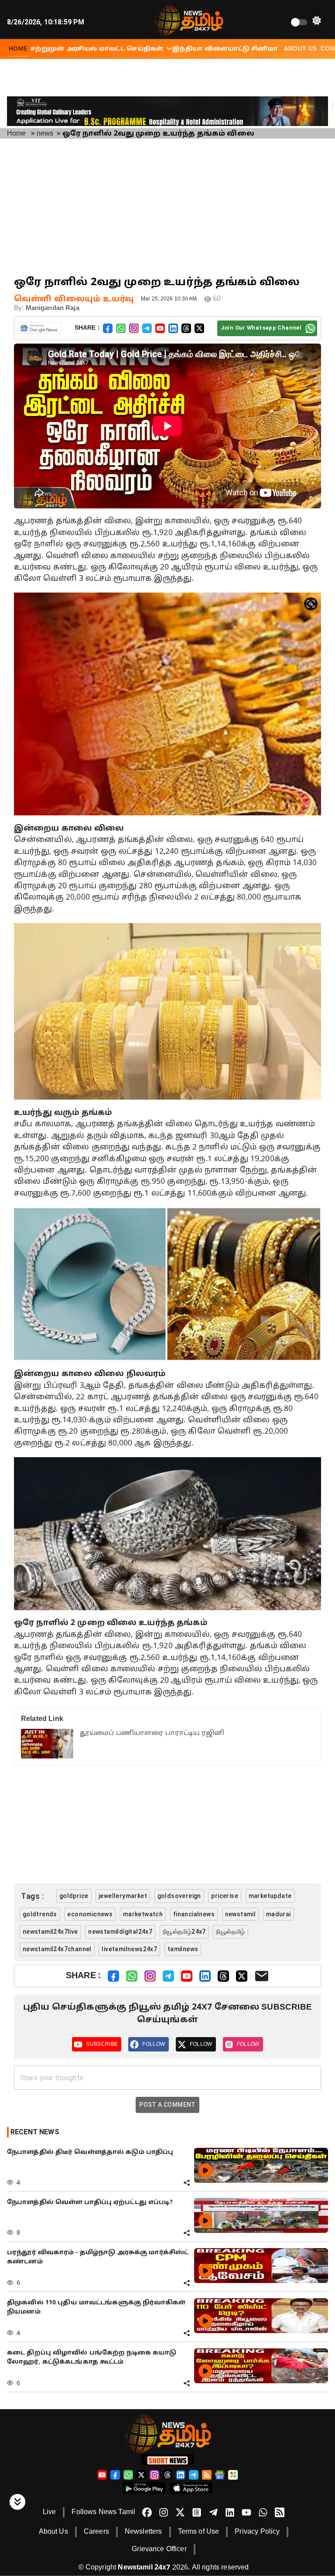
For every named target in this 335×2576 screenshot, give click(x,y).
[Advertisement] (167, 207)
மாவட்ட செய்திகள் (131, 49)
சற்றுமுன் (48, 49)
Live (50, 2512)
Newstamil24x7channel (57, 1949)
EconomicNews (90, 1914)
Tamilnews (183, 1949)
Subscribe (102, 2044)
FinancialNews (194, 1914)
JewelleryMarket (123, 1896)
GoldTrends (40, 1914)
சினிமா (264, 49)
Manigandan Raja (53, 308)
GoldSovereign (179, 1896)
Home (17, 134)
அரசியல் (82, 49)
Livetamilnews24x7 (129, 1949)
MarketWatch (143, 1914)
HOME (18, 49)
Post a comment (167, 2105)
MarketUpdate (270, 1896)
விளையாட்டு (227, 49)
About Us (301, 49)
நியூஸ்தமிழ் (230, 1932)
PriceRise (225, 1896)
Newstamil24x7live (50, 1932)
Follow (154, 2044)
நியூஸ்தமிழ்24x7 (184, 1932)
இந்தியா (188, 49)
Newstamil (241, 1914)
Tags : (32, 1896)
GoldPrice (74, 1896)
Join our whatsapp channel (261, 328)
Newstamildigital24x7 (120, 1932)
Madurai (279, 1914)
